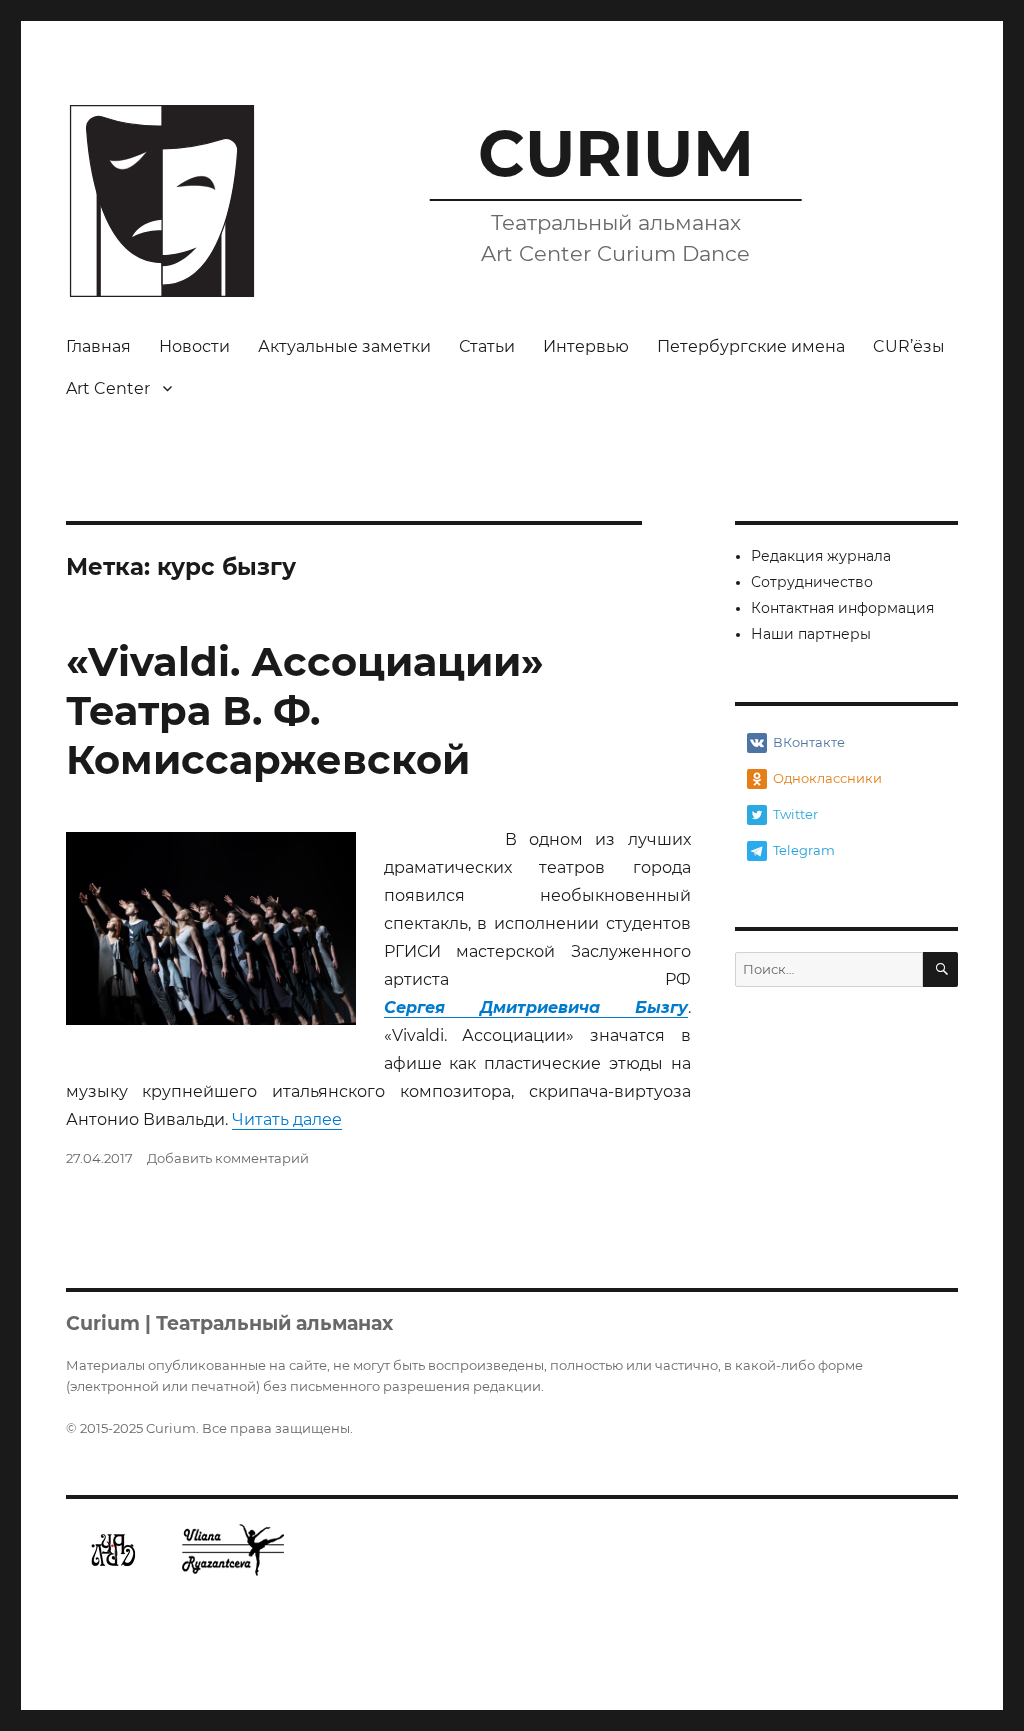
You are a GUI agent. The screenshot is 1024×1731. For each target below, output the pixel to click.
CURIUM (616, 153)
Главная (98, 346)
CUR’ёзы (909, 346)
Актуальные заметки (344, 346)
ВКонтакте (809, 742)
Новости (194, 346)
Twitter (795, 814)
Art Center (108, 388)
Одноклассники (827, 778)
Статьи (487, 346)
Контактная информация (842, 608)
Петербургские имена (751, 346)
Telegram (804, 850)
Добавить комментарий (228, 1158)
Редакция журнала (821, 556)
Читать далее (287, 1119)
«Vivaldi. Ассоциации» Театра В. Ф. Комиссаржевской (305, 710)
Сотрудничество (812, 582)
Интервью (586, 346)
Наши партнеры (811, 634)
